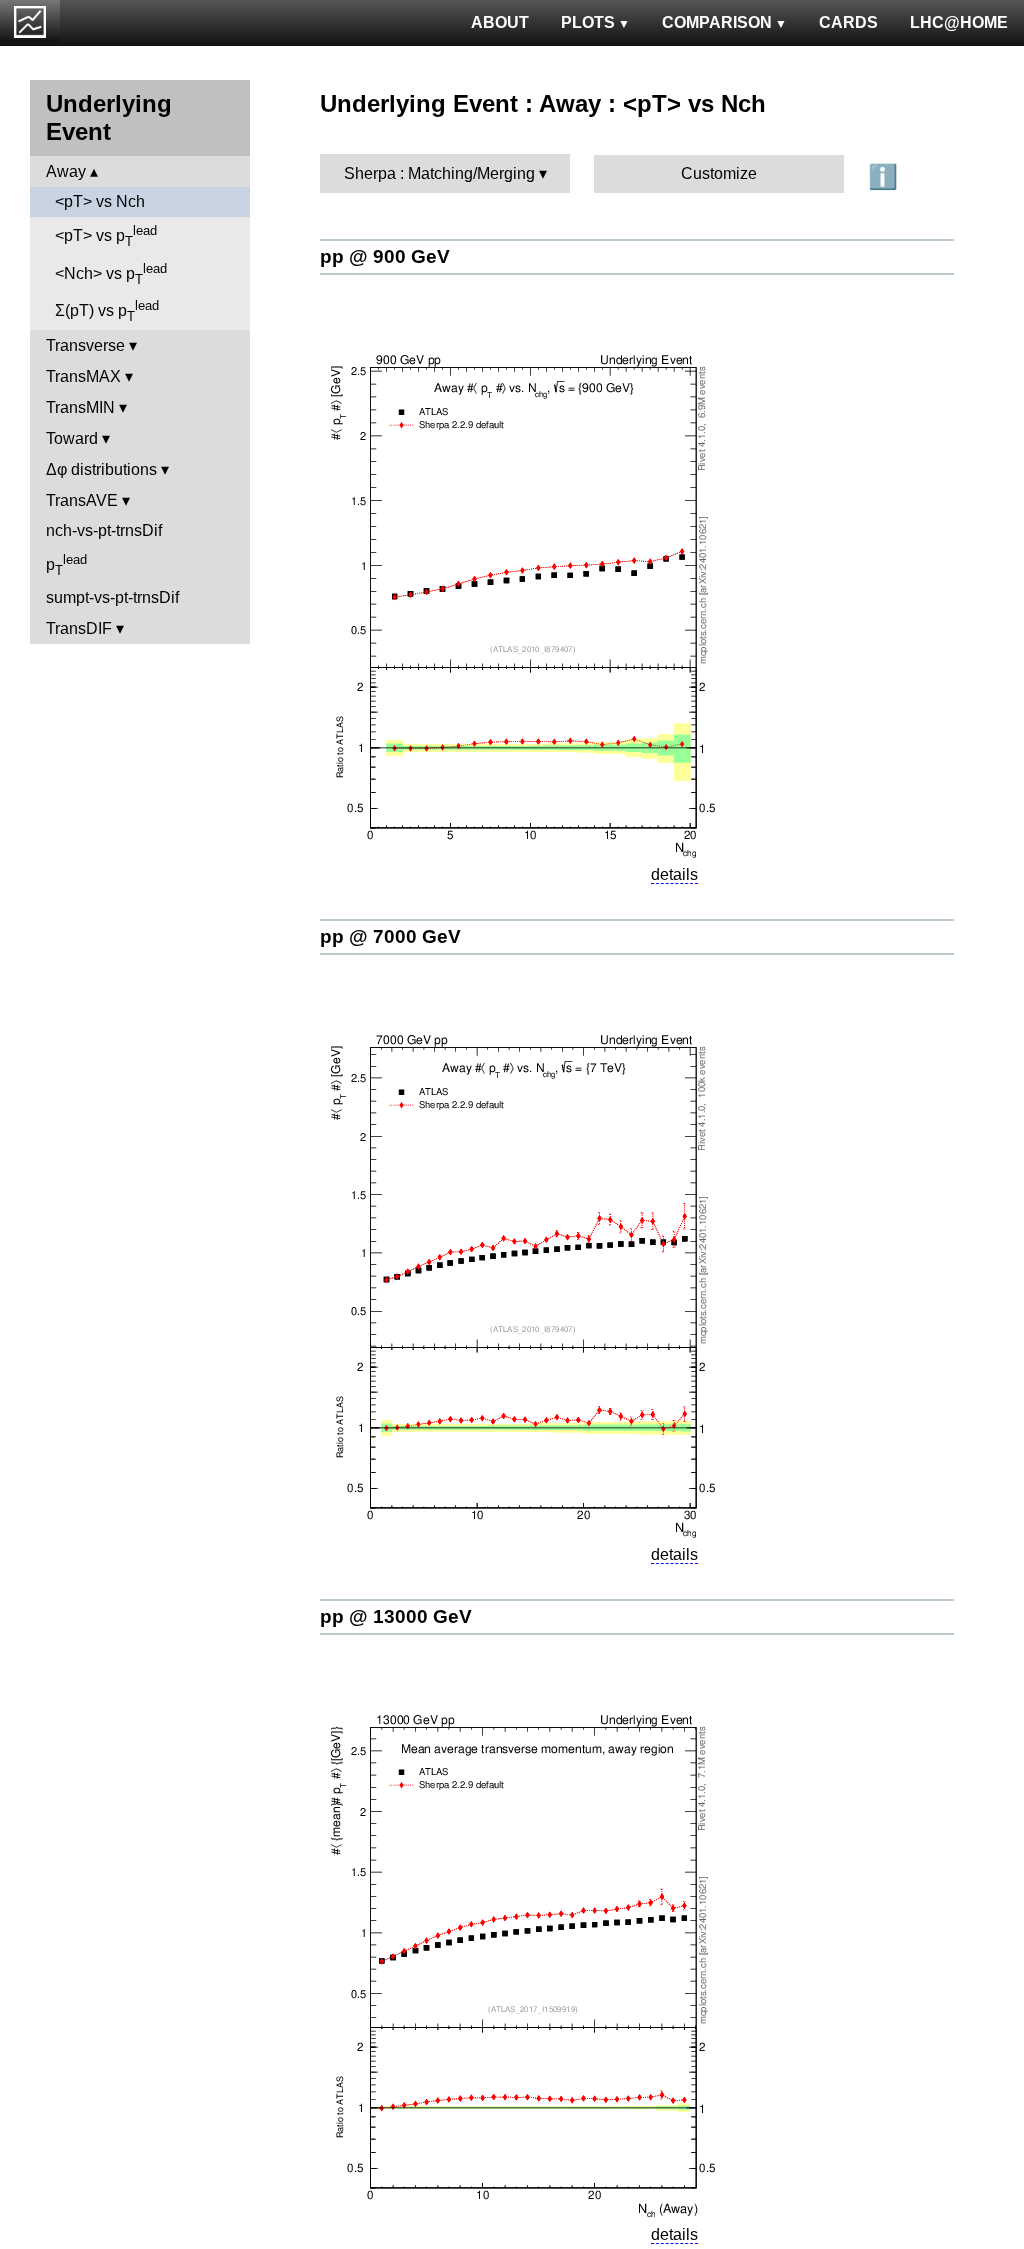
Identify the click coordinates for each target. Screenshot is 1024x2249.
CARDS (848, 22)
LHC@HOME (959, 22)
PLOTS (588, 22)
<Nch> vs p (111, 274)
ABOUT (500, 22)
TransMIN (80, 407)
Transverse (85, 345)
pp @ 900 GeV (385, 256)
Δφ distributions (101, 469)
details (674, 874)
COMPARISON (717, 22)
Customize (719, 173)
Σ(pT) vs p (107, 311)
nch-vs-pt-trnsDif (104, 530)
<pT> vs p (106, 236)
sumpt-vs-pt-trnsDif (112, 597)
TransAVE (82, 500)
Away (66, 171)
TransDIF (79, 628)
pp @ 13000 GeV (396, 1616)
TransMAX (83, 376)
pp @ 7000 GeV (390, 936)
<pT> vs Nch (100, 201)
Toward (72, 438)
